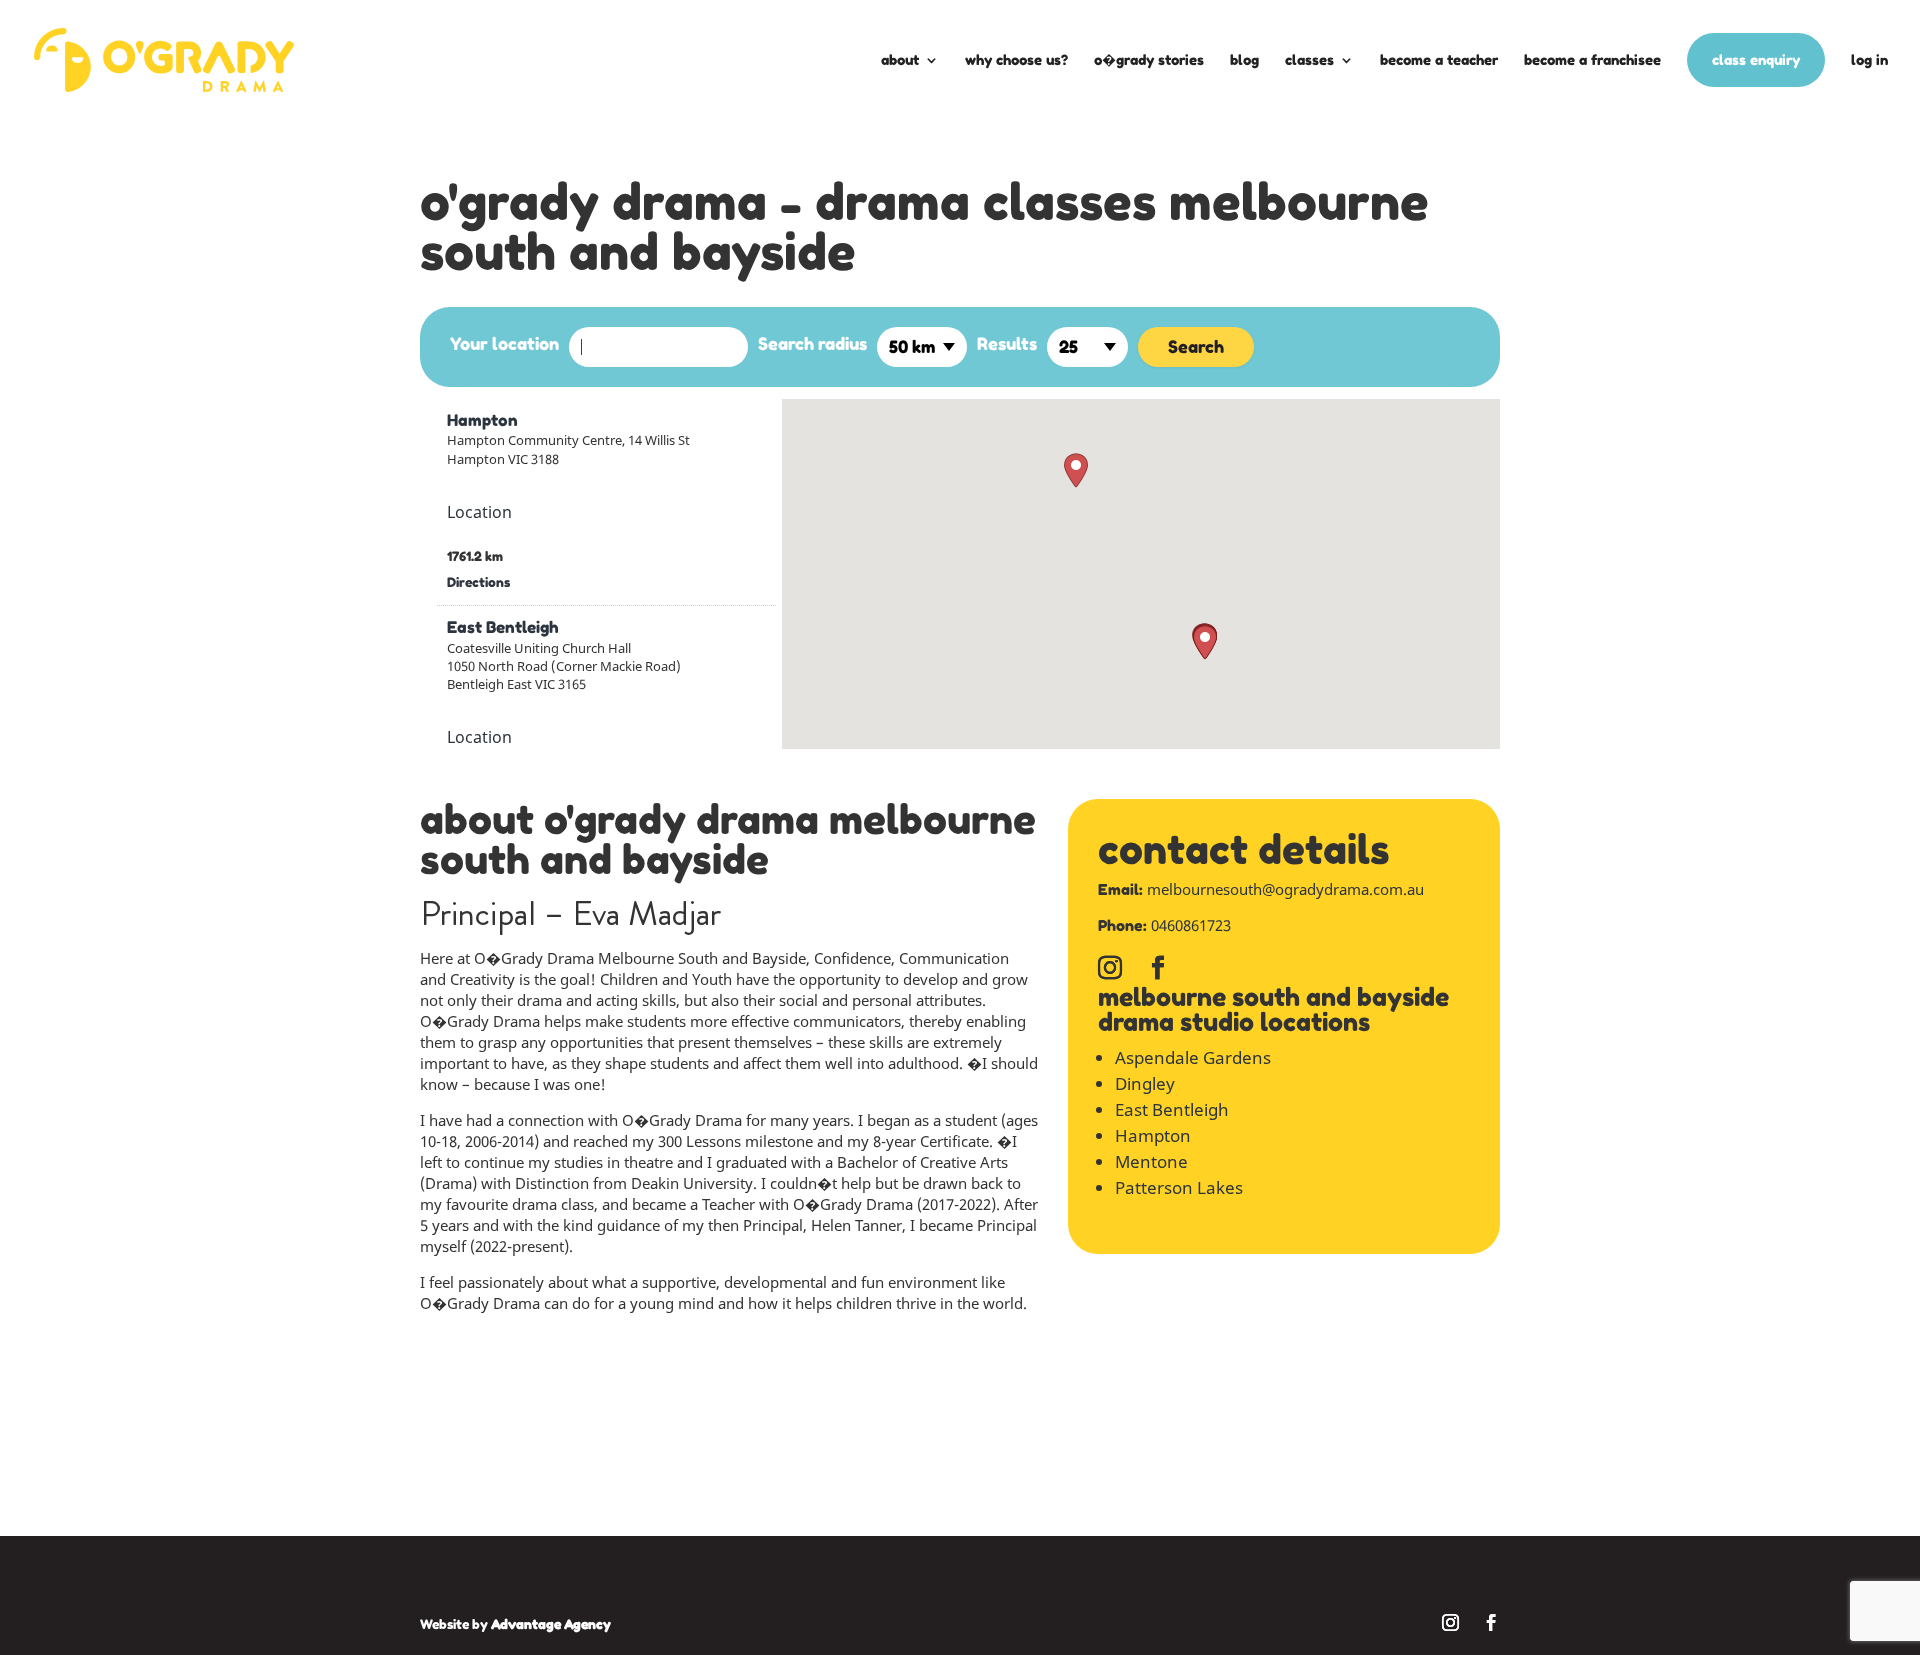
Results (1007, 343)
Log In (1869, 59)
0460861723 (1191, 925)
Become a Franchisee (1592, 59)
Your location (504, 343)
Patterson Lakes (1179, 1187)
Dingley (1145, 1083)
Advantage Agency (551, 1624)
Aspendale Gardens (1193, 1057)
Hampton (482, 420)
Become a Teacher (1439, 59)
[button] (1076, 470)
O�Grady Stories (1149, 59)
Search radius (812, 343)
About (900, 59)
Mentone (1151, 1161)
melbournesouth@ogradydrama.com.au (1285, 889)
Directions (478, 582)
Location (479, 512)
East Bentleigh (503, 627)
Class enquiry (1756, 59)
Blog (1244, 59)
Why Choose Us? (1016, 59)
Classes (1309, 59)
